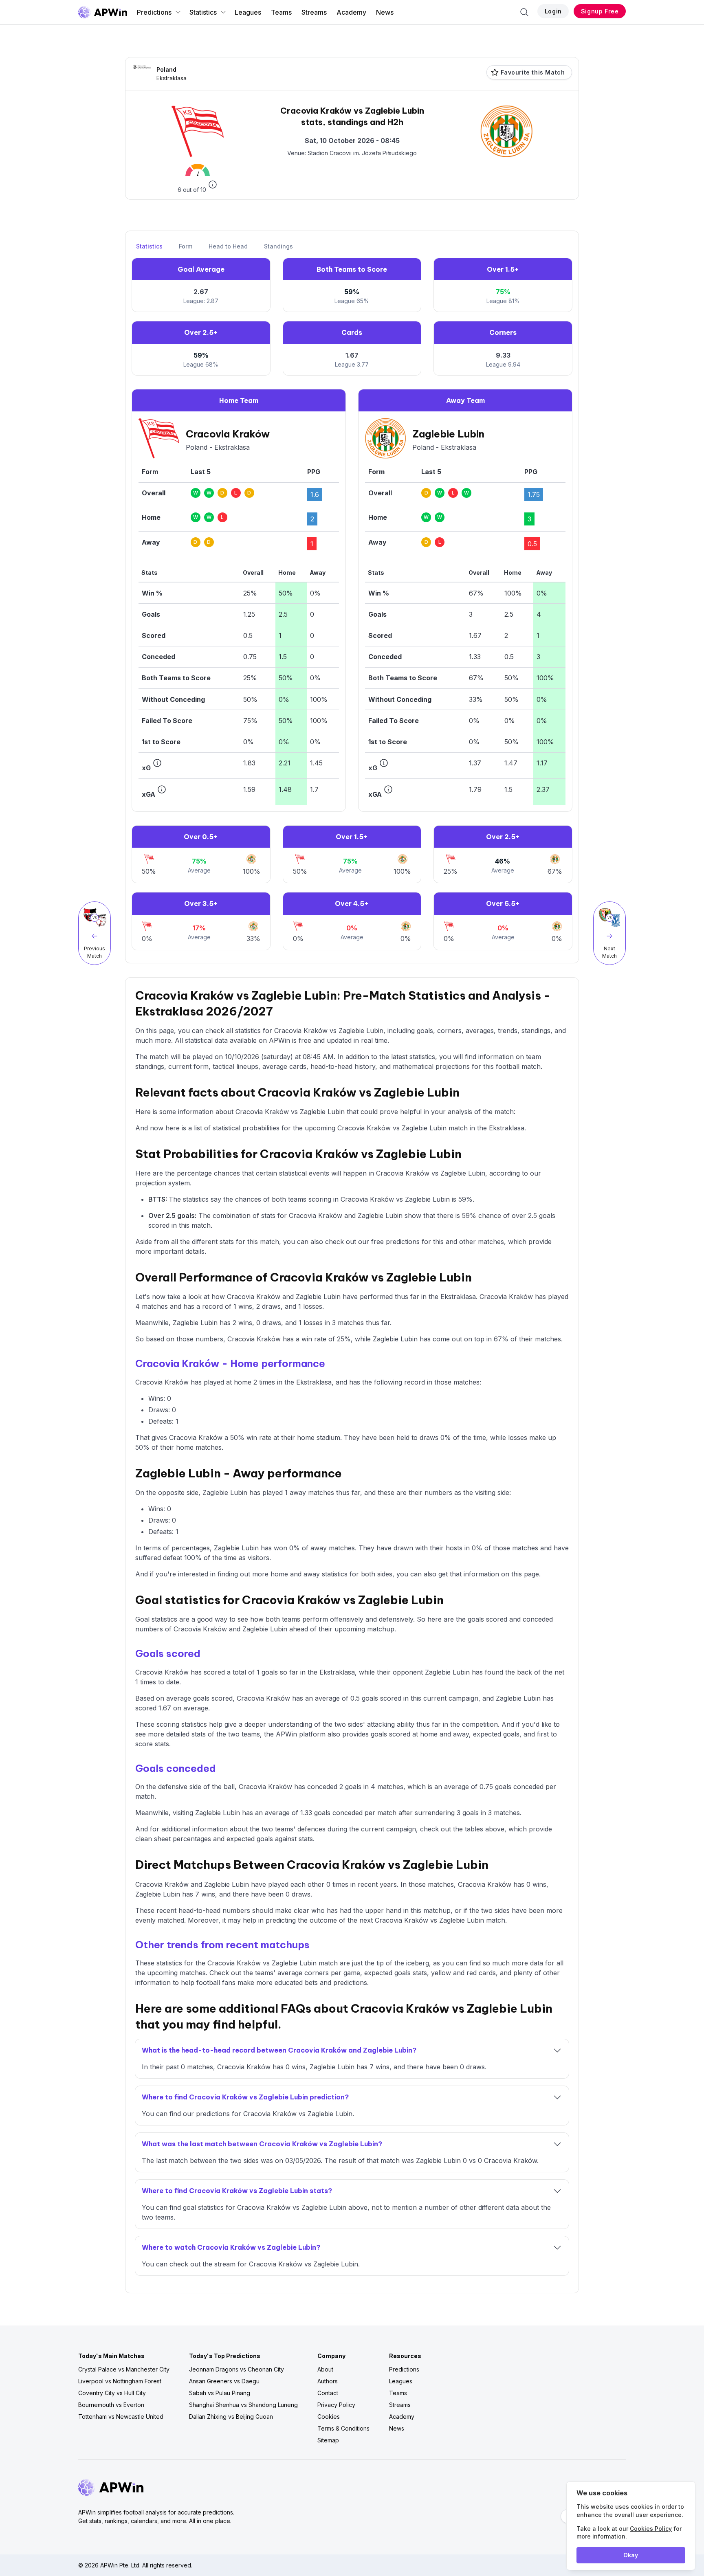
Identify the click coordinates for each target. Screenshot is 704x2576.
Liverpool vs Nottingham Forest (120, 2381)
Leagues (248, 12)
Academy (351, 12)
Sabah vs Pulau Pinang (220, 2393)
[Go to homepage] (103, 12)
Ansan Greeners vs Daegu (224, 2381)
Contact (328, 2393)
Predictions (154, 12)
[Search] (524, 12)
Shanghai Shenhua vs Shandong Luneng (243, 2405)
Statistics (203, 12)
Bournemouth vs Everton (111, 2405)
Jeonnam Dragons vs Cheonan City (236, 2369)
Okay (631, 2555)
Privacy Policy (336, 2405)
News (385, 12)
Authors (328, 2381)
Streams (314, 12)
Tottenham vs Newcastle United (121, 2417)
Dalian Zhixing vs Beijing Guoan (231, 2417)
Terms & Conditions (343, 2428)
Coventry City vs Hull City (112, 2393)
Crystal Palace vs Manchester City (124, 2369)
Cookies (329, 2417)
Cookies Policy (651, 2529)
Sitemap (328, 2440)
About (325, 2369)
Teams (281, 12)
